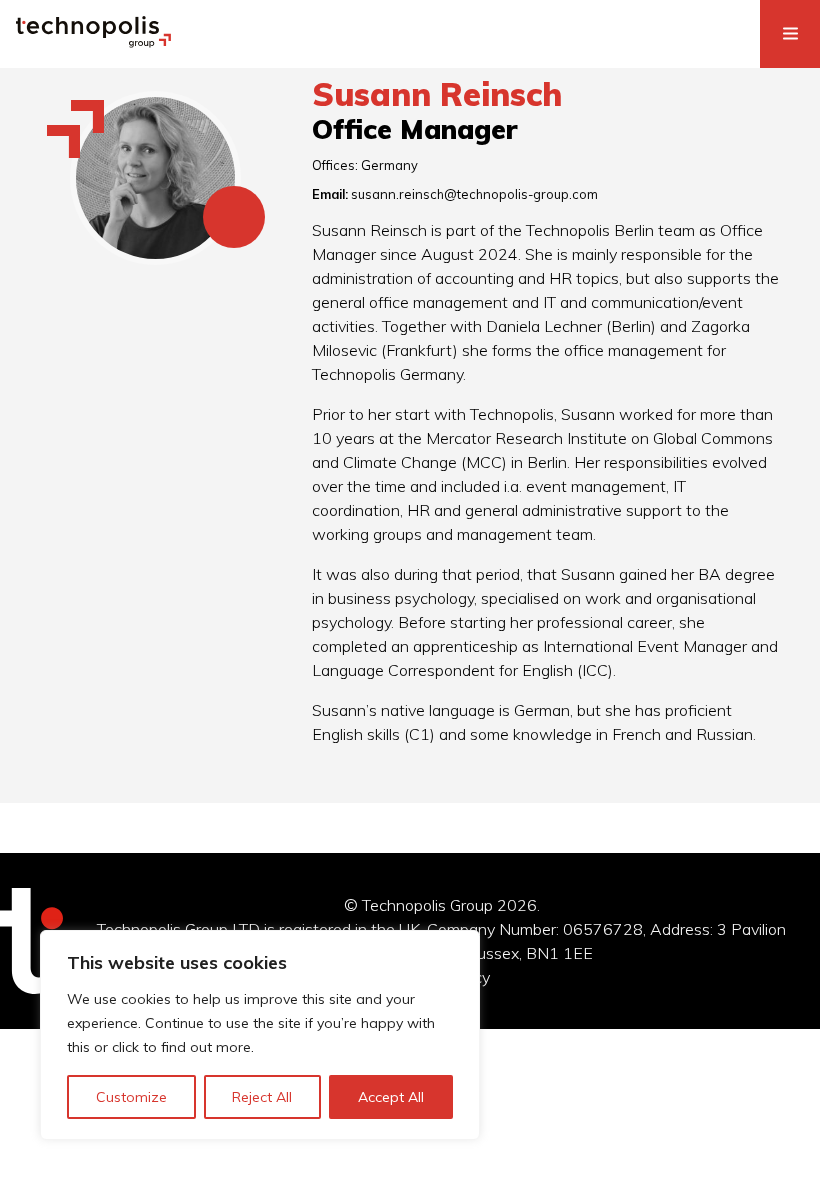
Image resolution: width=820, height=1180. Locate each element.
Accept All (391, 1097)
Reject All (262, 1097)
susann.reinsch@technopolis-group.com (474, 194)
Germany (389, 165)
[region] (260, 1035)
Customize (131, 1097)
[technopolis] (93, 42)
